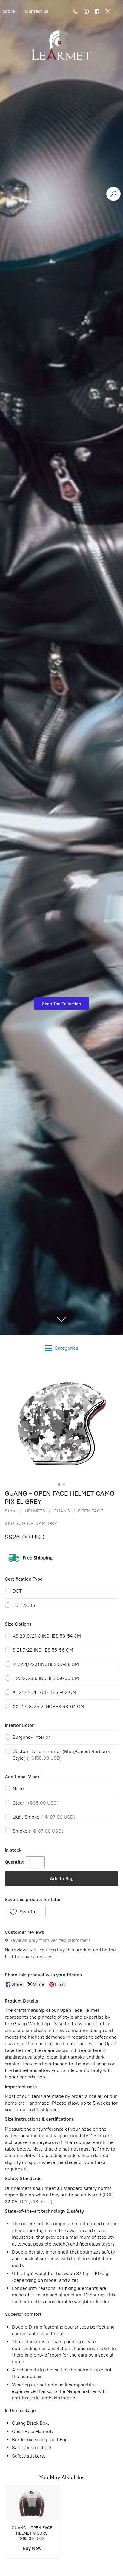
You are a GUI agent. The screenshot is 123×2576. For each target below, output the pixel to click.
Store (11, 1511)
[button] (25, 1911)
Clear (36, 1803)
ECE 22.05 (24, 1605)
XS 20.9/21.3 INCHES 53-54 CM (47, 1636)
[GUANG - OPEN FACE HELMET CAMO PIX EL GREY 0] (61, 1424)
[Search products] (113, 194)
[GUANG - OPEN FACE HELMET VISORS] (32, 2503)
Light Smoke (44, 1817)
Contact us (37, 11)
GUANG (62, 1511)
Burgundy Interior (31, 1737)
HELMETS (35, 1511)
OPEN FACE (90, 1511)
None (18, 1789)
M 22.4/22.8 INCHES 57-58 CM (46, 1664)
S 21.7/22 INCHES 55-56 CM (43, 1650)
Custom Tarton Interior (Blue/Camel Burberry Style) (61, 1755)
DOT (17, 1591)
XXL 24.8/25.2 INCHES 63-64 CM (48, 1706)
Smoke (38, 1831)
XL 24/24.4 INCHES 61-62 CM (44, 1692)
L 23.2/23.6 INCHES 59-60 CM (46, 1678)
